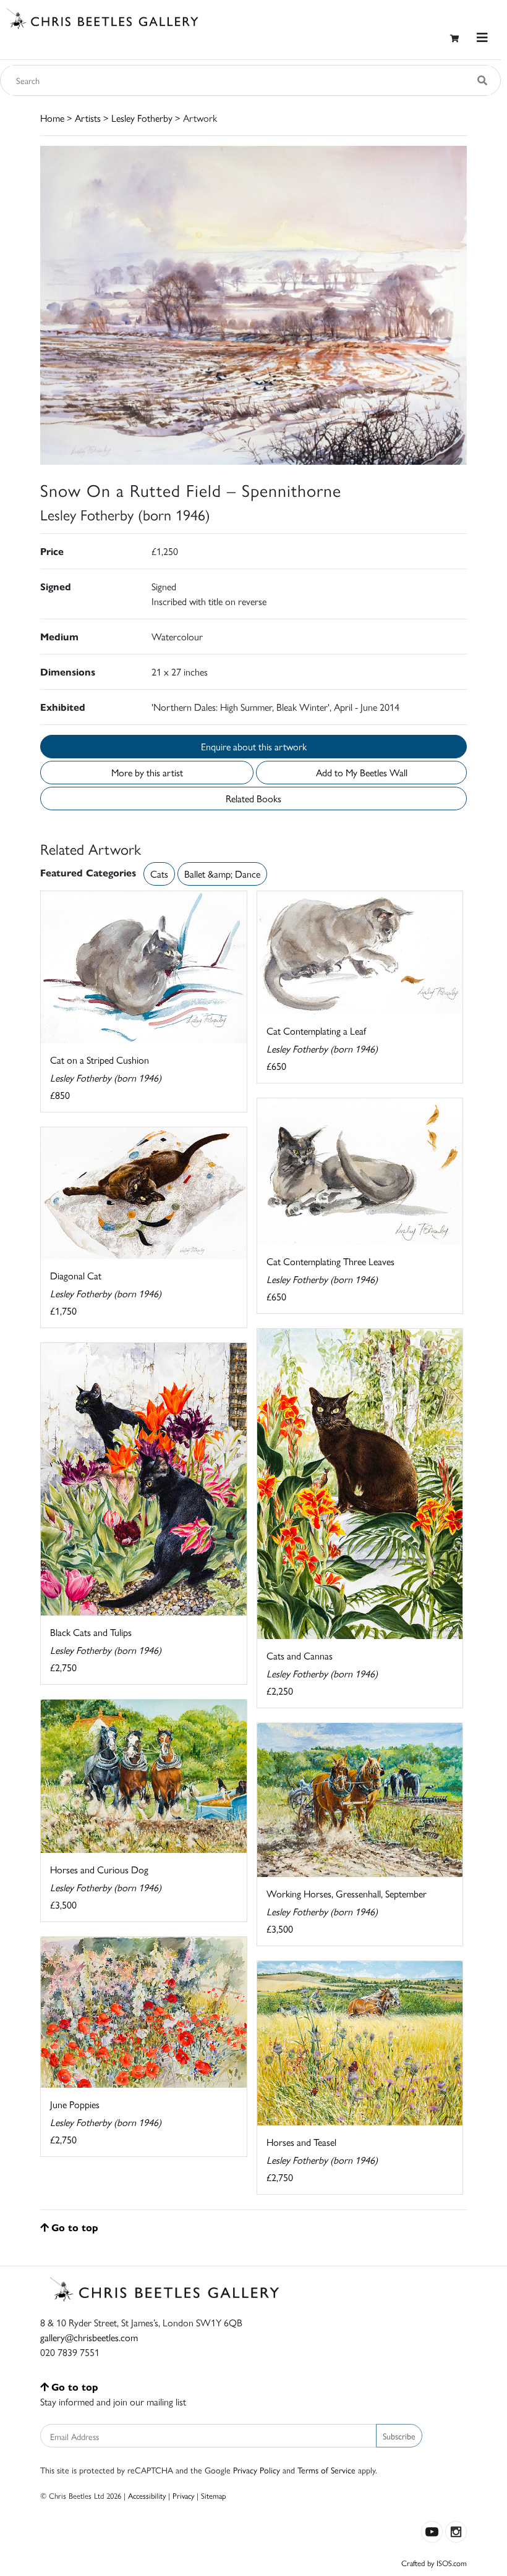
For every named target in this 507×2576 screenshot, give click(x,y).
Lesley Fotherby (142, 118)
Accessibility (147, 2495)
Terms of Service (326, 2470)
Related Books (253, 798)
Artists (88, 118)
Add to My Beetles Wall (362, 772)
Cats (159, 874)
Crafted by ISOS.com (434, 2563)
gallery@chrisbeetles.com (89, 2337)
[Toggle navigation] (482, 37)
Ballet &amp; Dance (222, 874)
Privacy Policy (257, 2470)
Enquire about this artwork (254, 746)
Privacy (183, 2495)
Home (52, 118)
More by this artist (147, 772)
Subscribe (399, 2436)
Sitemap (214, 2495)
